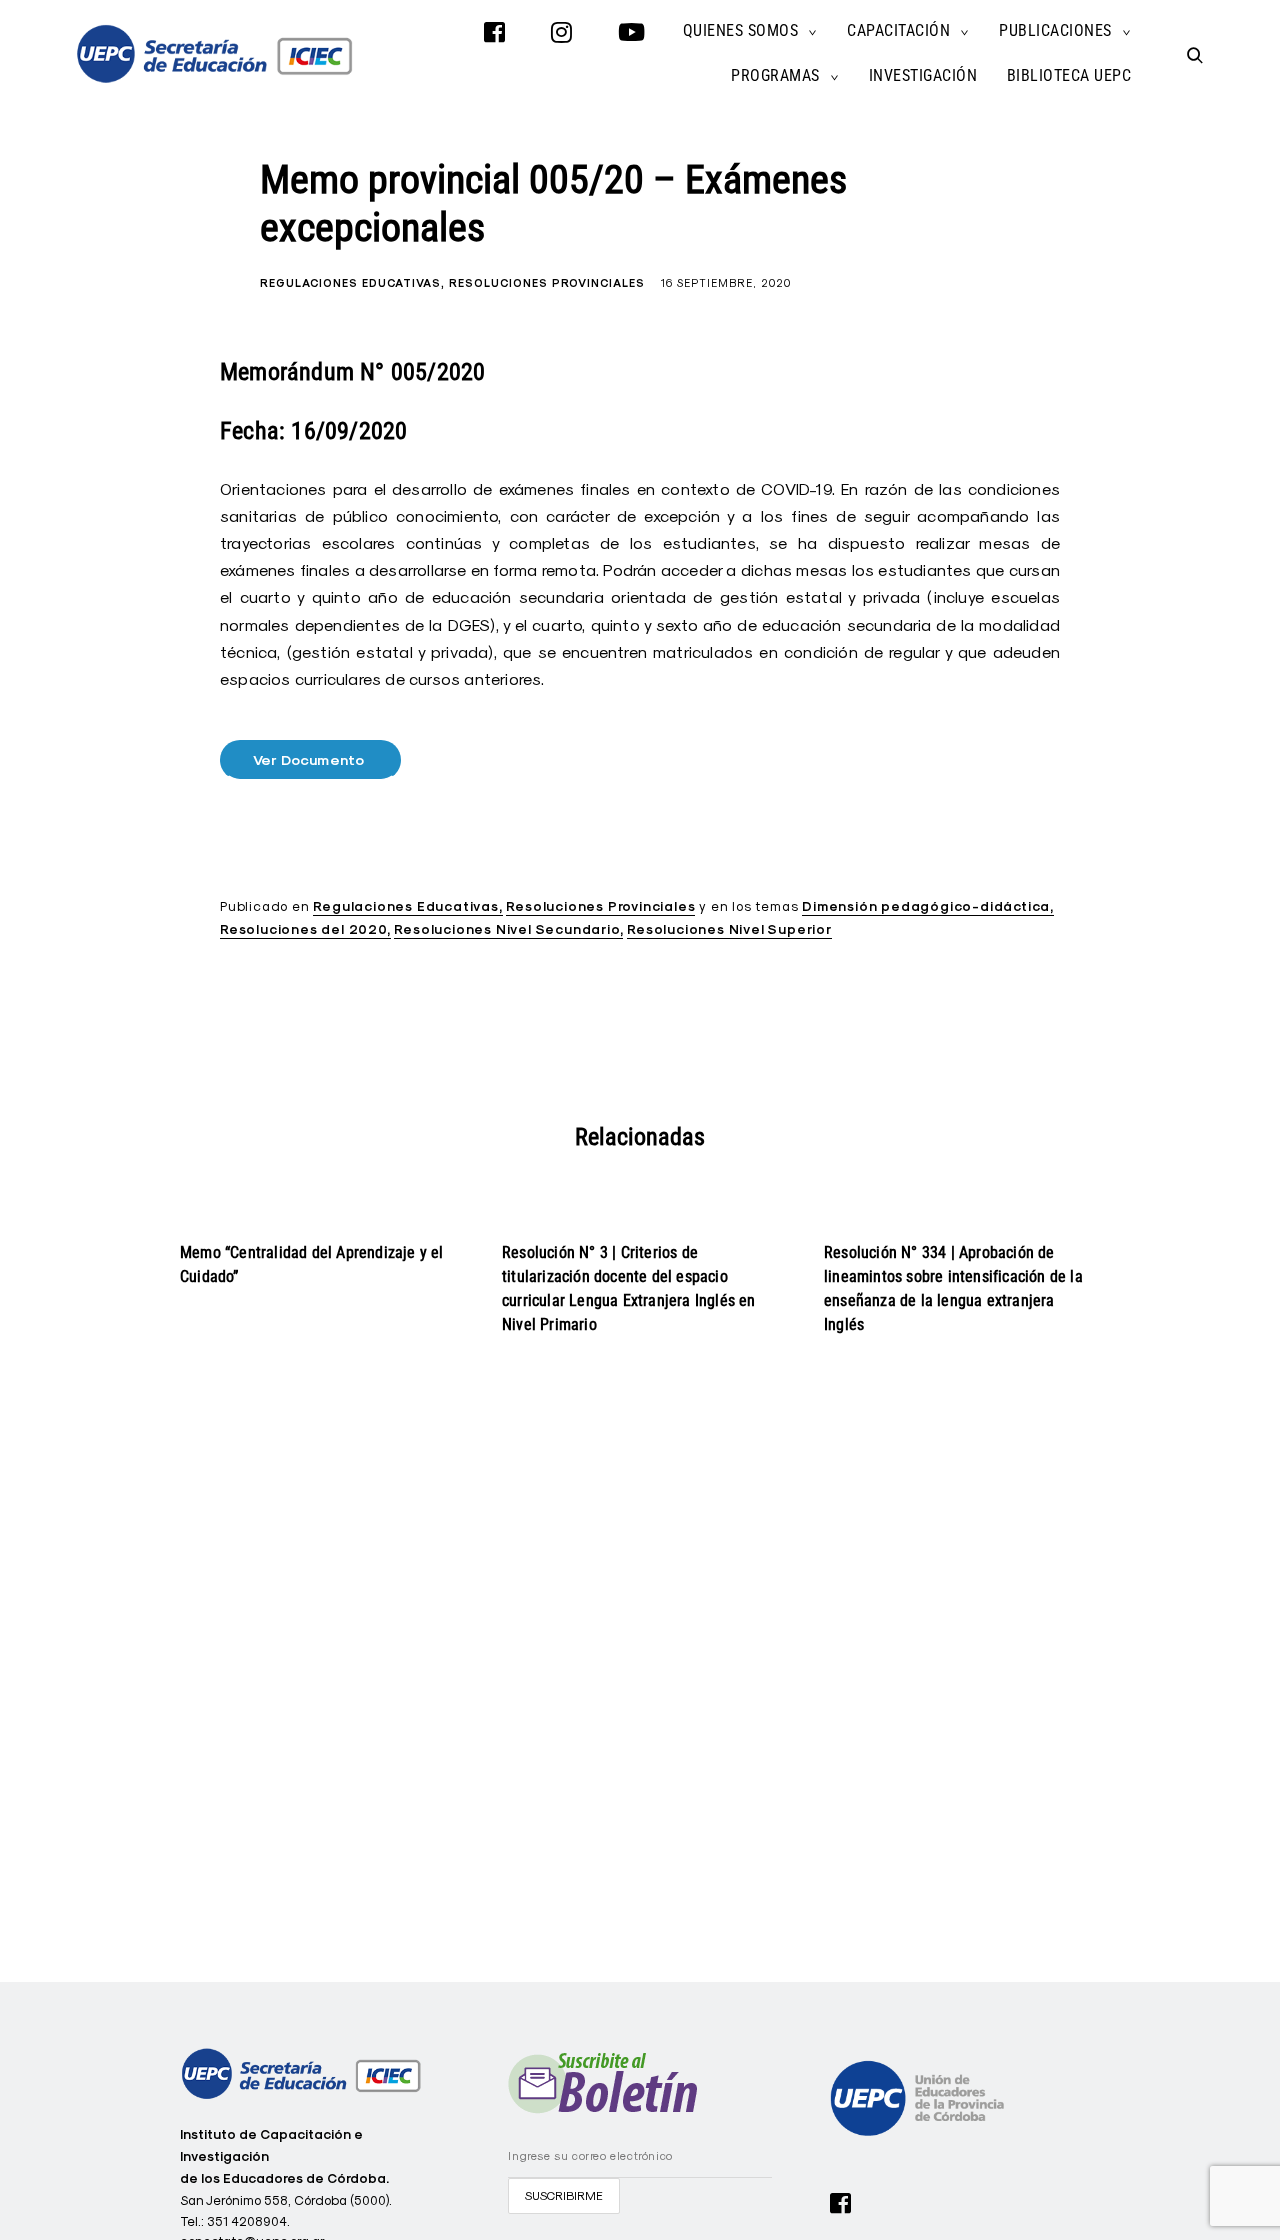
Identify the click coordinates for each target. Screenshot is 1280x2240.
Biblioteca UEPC (1069, 75)
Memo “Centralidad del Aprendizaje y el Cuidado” (312, 1264)
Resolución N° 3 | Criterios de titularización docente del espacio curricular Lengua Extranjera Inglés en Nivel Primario (629, 1288)
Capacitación (898, 30)
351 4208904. (248, 2221)
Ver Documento (311, 760)
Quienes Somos (741, 30)
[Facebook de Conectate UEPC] (841, 2201)
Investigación (923, 75)
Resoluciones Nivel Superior (729, 929)
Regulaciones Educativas (350, 283)
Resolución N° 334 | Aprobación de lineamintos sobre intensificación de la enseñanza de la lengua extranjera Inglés (953, 1288)
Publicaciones (1055, 30)
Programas (775, 75)
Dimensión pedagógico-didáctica (926, 906)
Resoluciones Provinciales (547, 283)
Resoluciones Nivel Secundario (506, 929)
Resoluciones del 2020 (303, 929)
